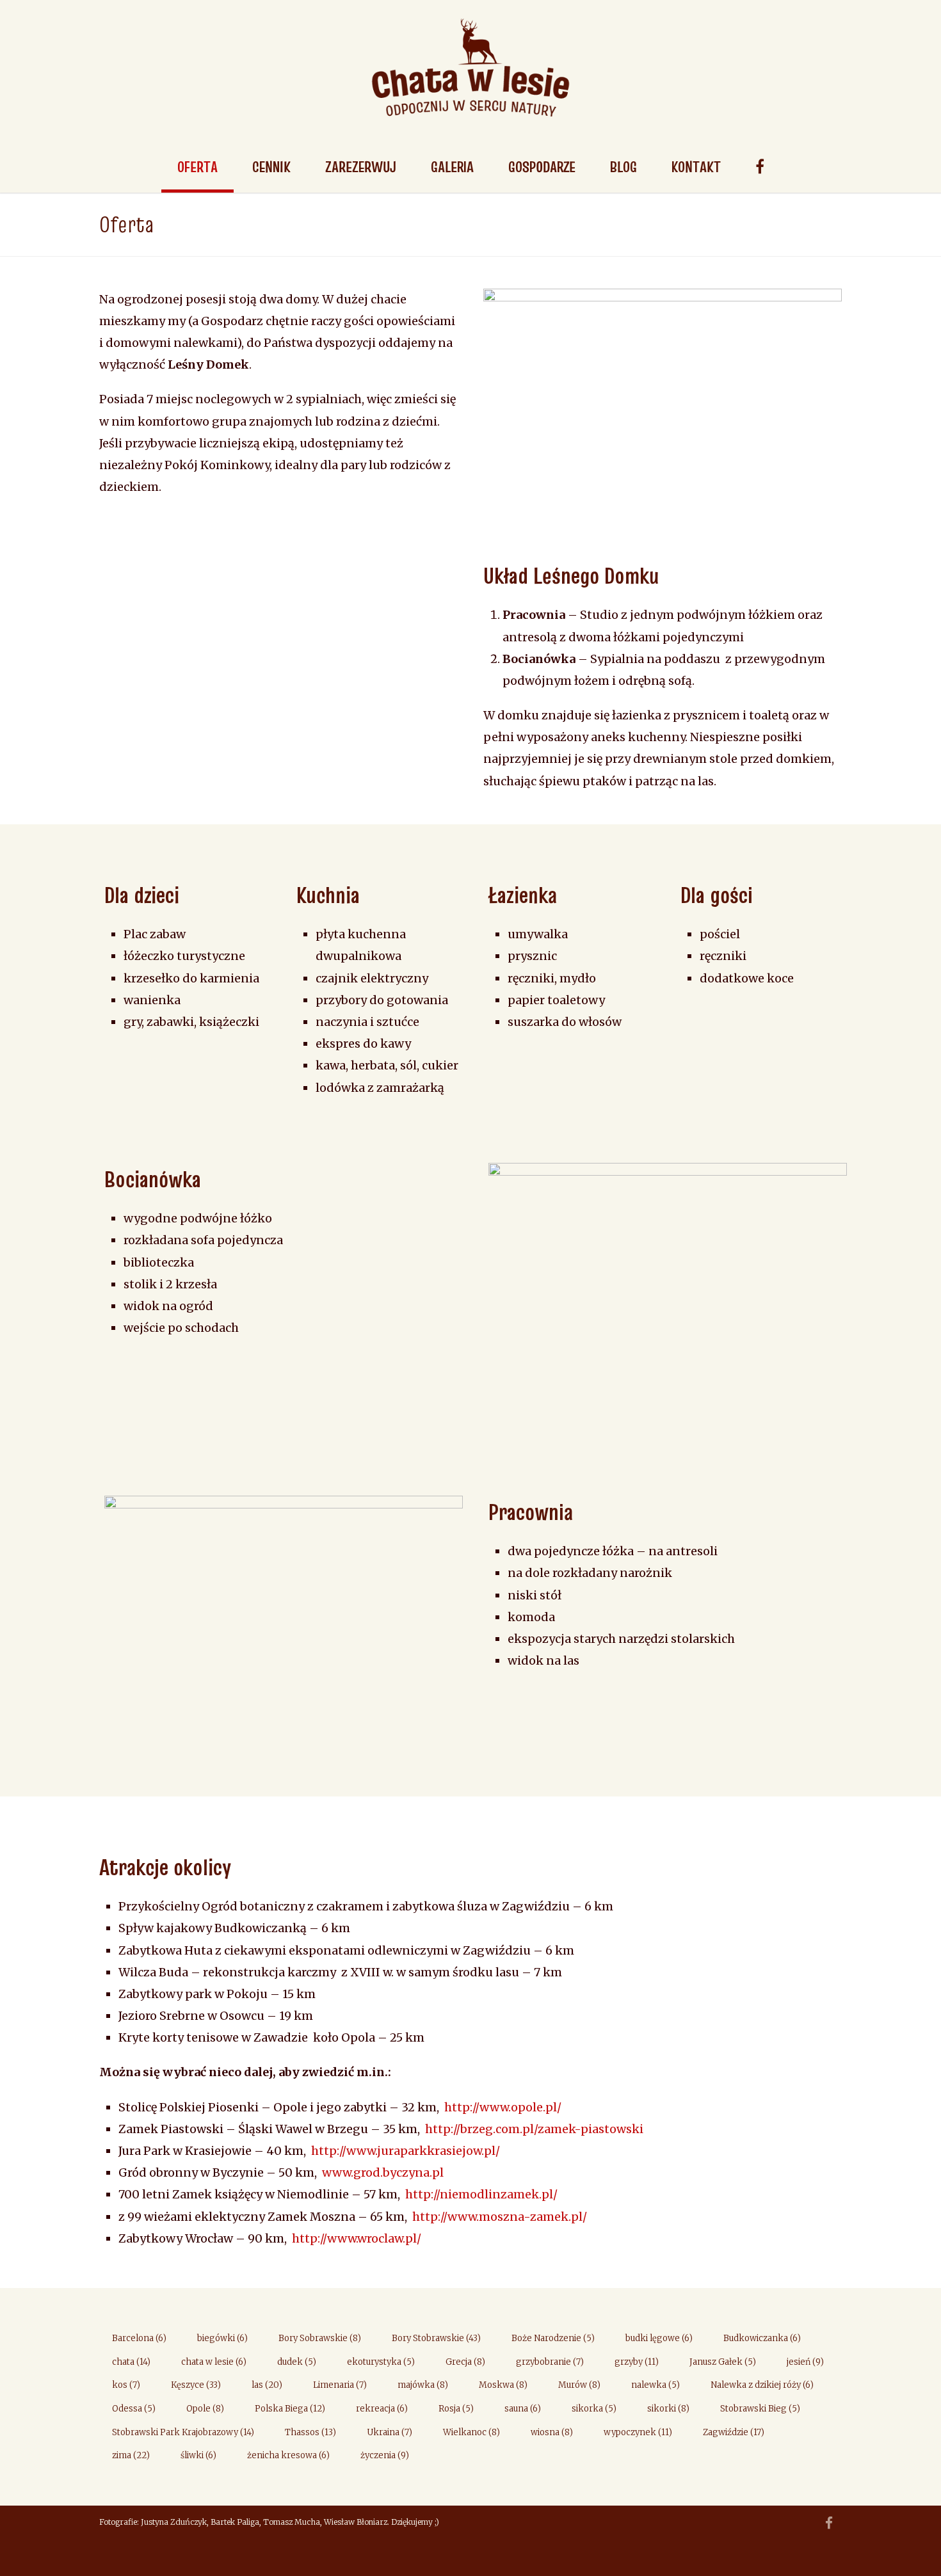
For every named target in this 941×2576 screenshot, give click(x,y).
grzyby (637, 2362)
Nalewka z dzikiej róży (762, 2385)
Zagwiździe (734, 2432)
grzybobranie (550, 2362)
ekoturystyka (381, 2362)
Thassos (310, 2432)
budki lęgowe (659, 2338)
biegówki (222, 2338)
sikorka (594, 2409)
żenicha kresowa (288, 2455)
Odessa (134, 2409)
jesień (805, 2362)
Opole (205, 2409)
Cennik (271, 167)
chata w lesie (214, 2362)
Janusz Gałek (723, 2362)
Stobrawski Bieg (760, 2409)
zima (131, 2455)
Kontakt (696, 167)
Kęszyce (196, 2385)
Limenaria (340, 2385)
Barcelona (139, 2338)
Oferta (197, 167)
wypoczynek (638, 2432)
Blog (623, 167)
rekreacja (382, 2409)
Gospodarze (542, 167)
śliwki (198, 2455)
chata (131, 2362)
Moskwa (503, 2385)
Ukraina (390, 2432)
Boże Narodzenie (553, 2338)
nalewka (655, 2385)
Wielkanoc (471, 2432)
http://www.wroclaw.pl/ (357, 2238)
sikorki (668, 2409)
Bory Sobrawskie (320, 2338)
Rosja (456, 2409)
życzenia (385, 2455)
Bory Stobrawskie (436, 2338)
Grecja (465, 2362)
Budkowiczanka (762, 2338)
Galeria (452, 167)
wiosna (552, 2432)
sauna (523, 2409)
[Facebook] (829, 2524)
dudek (297, 2362)
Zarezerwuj (361, 167)
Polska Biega (290, 2409)
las (267, 2385)
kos (126, 2385)
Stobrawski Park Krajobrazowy (183, 2432)
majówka (423, 2385)
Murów (579, 2385)
